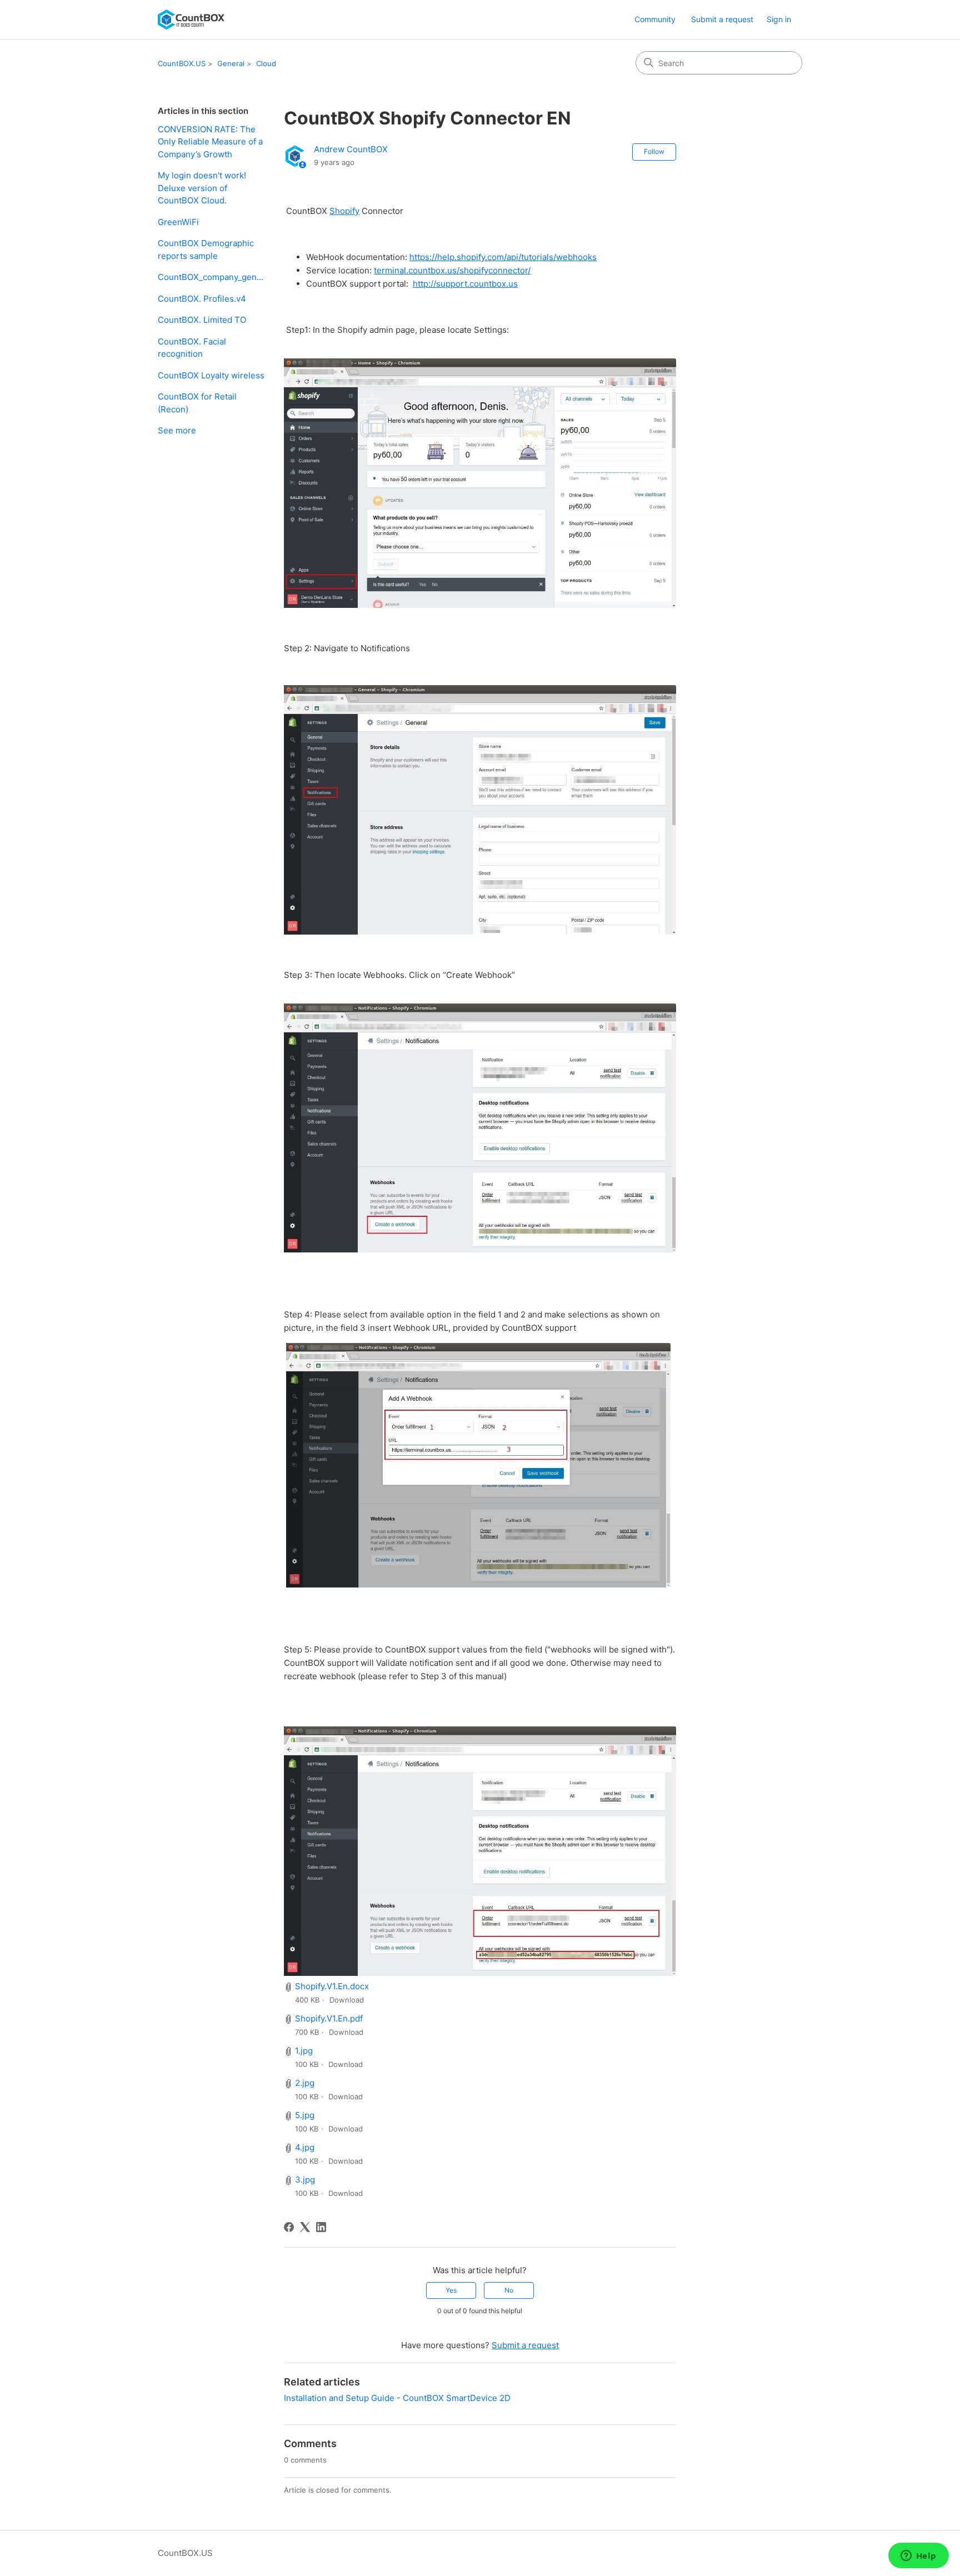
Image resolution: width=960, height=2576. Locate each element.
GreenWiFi (178, 222)
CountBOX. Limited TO (202, 320)
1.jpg (304, 2051)
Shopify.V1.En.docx (332, 1986)
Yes (451, 2290)
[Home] (191, 20)
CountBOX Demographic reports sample (206, 249)
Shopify (344, 211)
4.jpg (305, 2147)
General (231, 63)
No (509, 2290)
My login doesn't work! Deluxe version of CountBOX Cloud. (202, 188)
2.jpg (305, 2083)
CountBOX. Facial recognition (192, 348)
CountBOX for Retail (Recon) (197, 403)
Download (347, 2000)
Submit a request (722, 19)
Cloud (266, 63)
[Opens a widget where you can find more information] (918, 2557)
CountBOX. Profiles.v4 (202, 299)
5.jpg (305, 2115)
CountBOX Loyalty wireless (211, 375)
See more (177, 430)
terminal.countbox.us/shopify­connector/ (452, 270)
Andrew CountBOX (351, 149)
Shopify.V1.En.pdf (329, 2018)
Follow (654, 151)
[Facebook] (289, 2227)
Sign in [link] (779, 19)
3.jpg (305, 2180)
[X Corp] (305, 2227)
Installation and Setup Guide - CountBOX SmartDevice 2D (397, 2398)
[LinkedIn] (321, 2227)
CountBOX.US (182, 63)
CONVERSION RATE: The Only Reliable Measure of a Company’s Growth (210, 142)
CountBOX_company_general (212, 277)
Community (655, 19)
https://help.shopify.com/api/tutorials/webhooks (503, 257)
